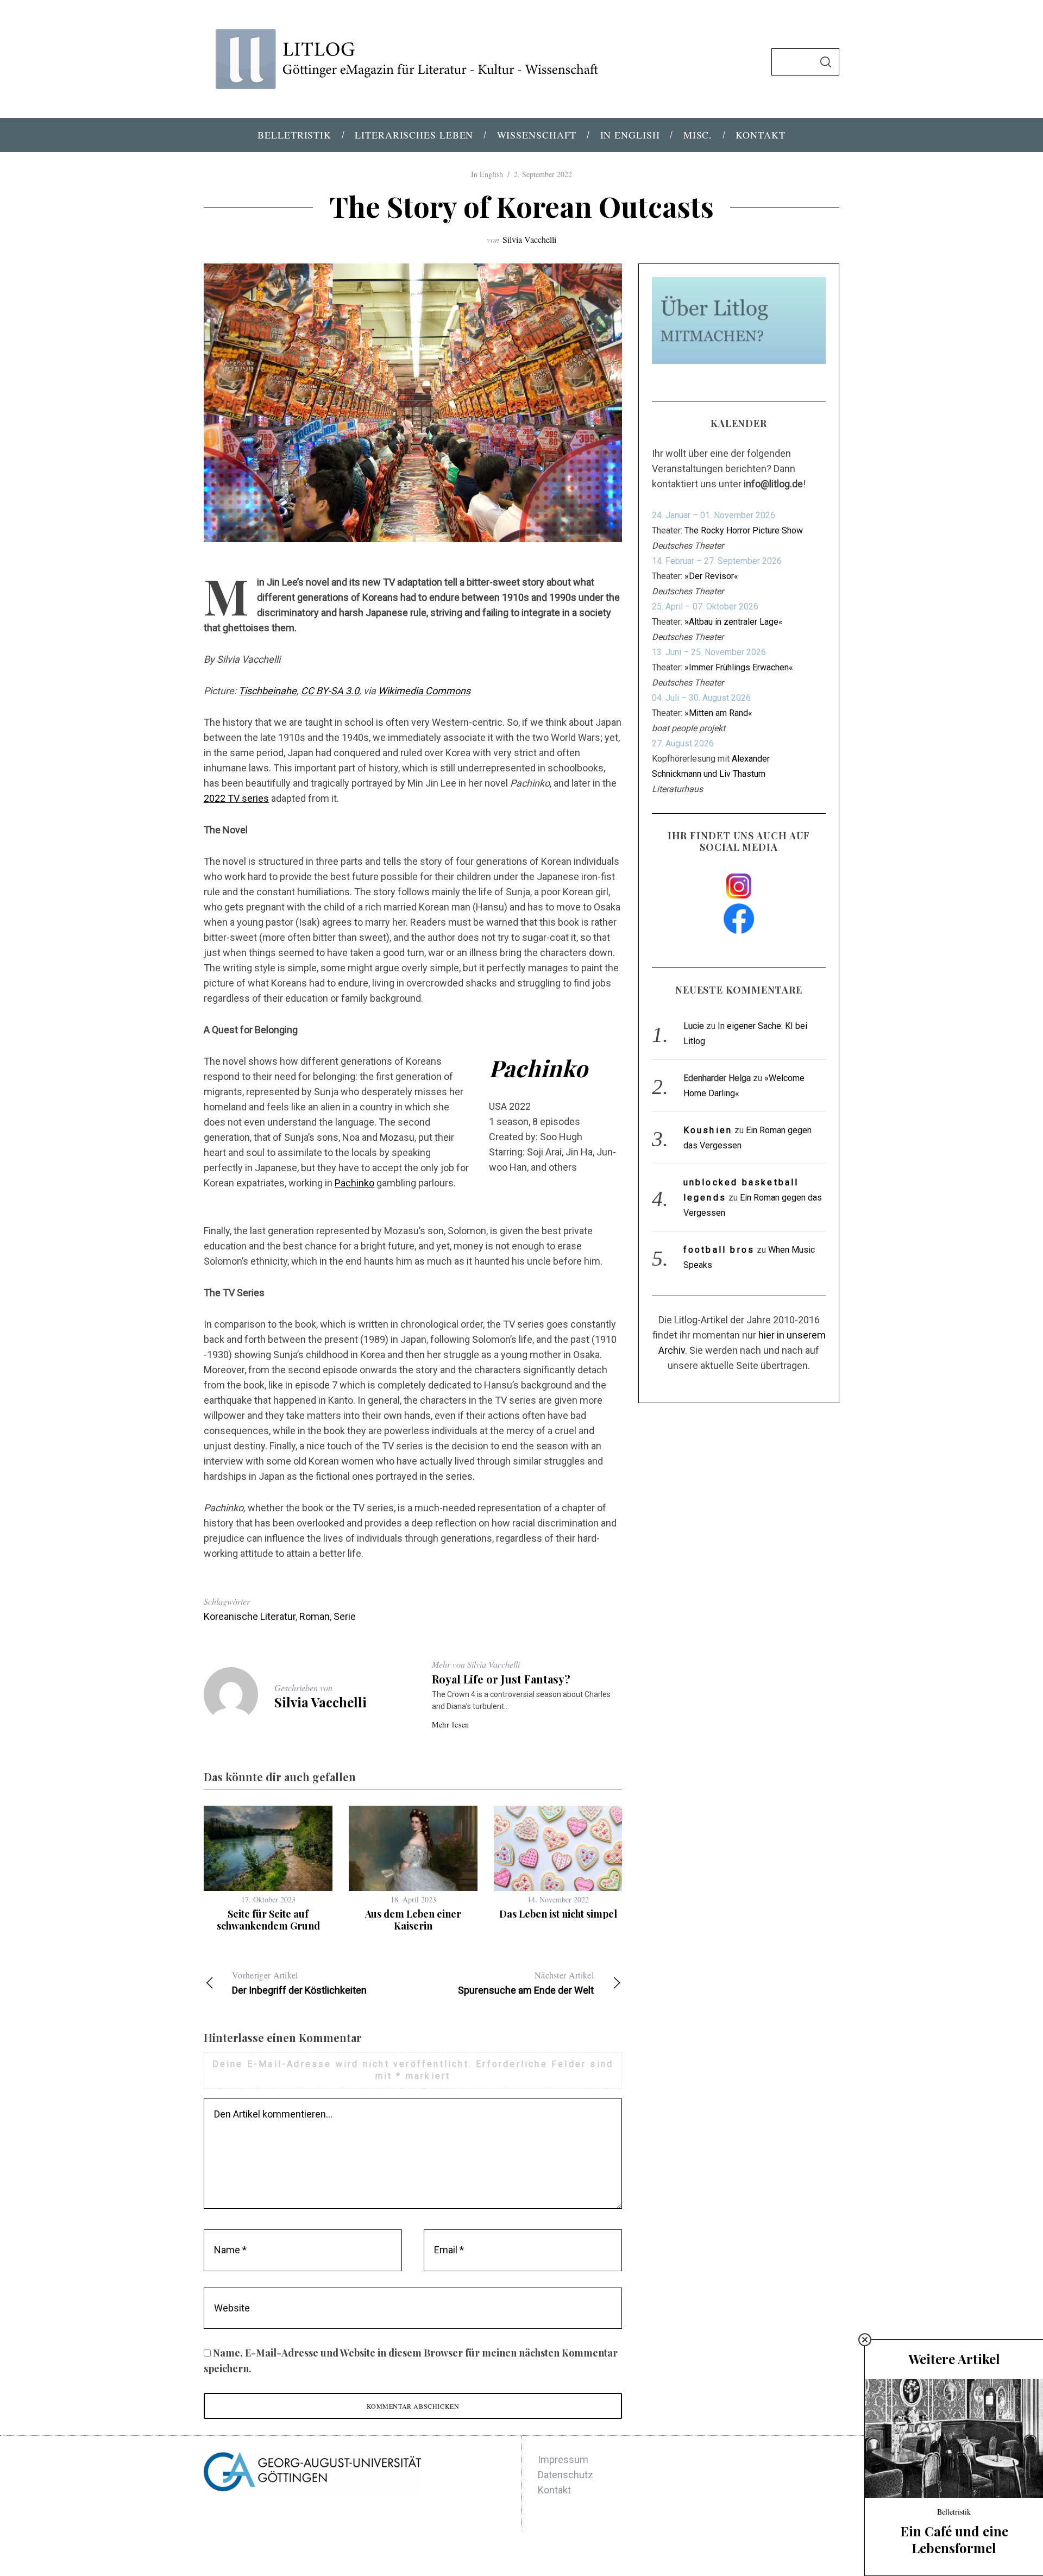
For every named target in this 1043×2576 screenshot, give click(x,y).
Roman (315, 1616)
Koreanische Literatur (250, 1616)
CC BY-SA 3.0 (330, 691)
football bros (719, 1250)
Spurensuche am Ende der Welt (526, 1983)
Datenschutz (566, 2475)
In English (487, 174)
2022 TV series (236, 798)
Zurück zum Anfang (786, 2553)
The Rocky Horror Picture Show (744, 530)
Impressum (563, 2459)
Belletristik (954, 2512)
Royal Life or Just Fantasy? (501, 1679)
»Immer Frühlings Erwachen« (739, 667)
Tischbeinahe (268, 691)
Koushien (708, 1130)
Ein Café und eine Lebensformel (954, 2539)
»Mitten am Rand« (718, 713)
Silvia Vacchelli (529, 239)
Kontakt (554, 2490)
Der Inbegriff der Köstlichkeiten (299, 1983)
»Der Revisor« (711, 576)
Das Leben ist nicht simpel (558, 1914)
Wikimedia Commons (424, 691)
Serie (345, 1616)
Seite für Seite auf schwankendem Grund (268, 1920)
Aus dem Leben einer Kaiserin (413, 1920)
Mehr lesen (451, 1725)
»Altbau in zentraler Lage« (734, 622)
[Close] (865, 2340)
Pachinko (354, 1183)
